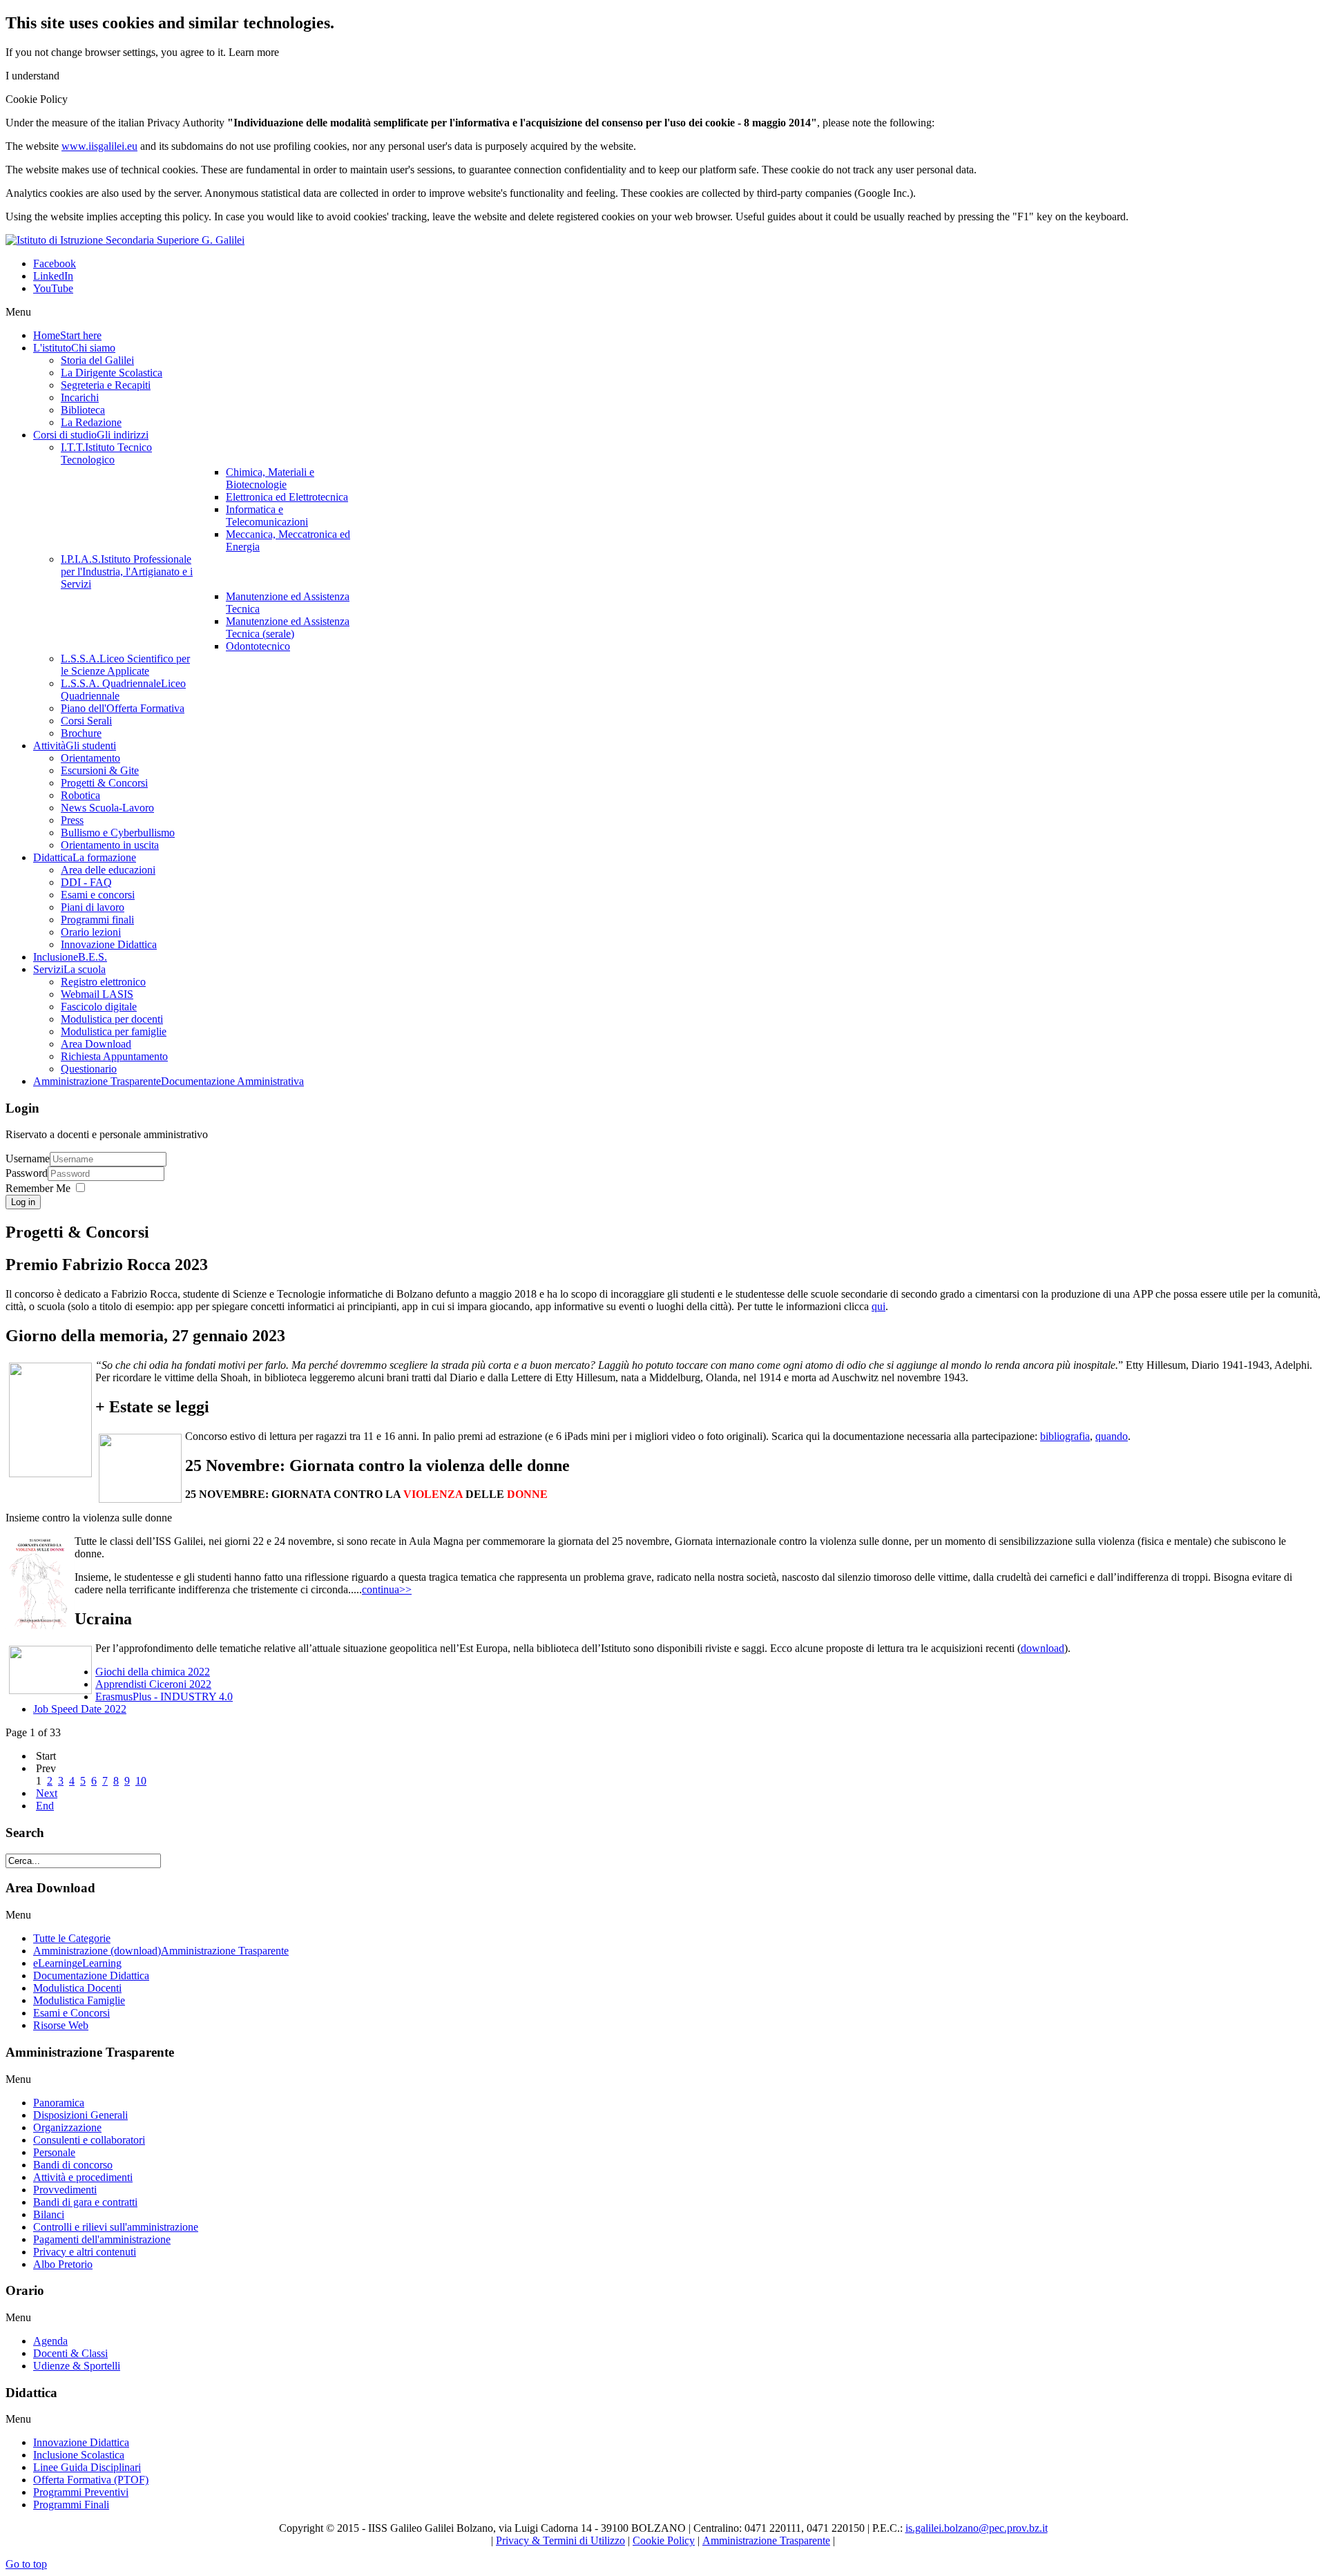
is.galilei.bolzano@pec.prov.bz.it (977, 2528)
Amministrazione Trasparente (766, 2540)
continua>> (387, 1589)
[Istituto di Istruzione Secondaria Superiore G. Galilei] (125, 240)
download (1042, 1648)
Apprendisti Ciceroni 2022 (153, 1684)
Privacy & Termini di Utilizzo (560, 2540)
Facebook (55, 263)
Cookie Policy (664, 2540)
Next (47, 1793)
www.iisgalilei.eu (99, 146)
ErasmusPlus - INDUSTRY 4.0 (164, 1696)
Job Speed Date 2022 (80, 1709)
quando (1112, 1436)
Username (28, 1159)
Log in (23, 1202)
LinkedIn (53, 276)
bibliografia (1065, 1436)
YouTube (53, 288)
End (45, 1806)
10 (141, 1781)
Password (27, 1173)
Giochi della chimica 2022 (153, 1672)
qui (878, 1306)
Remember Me (38, 1188)
